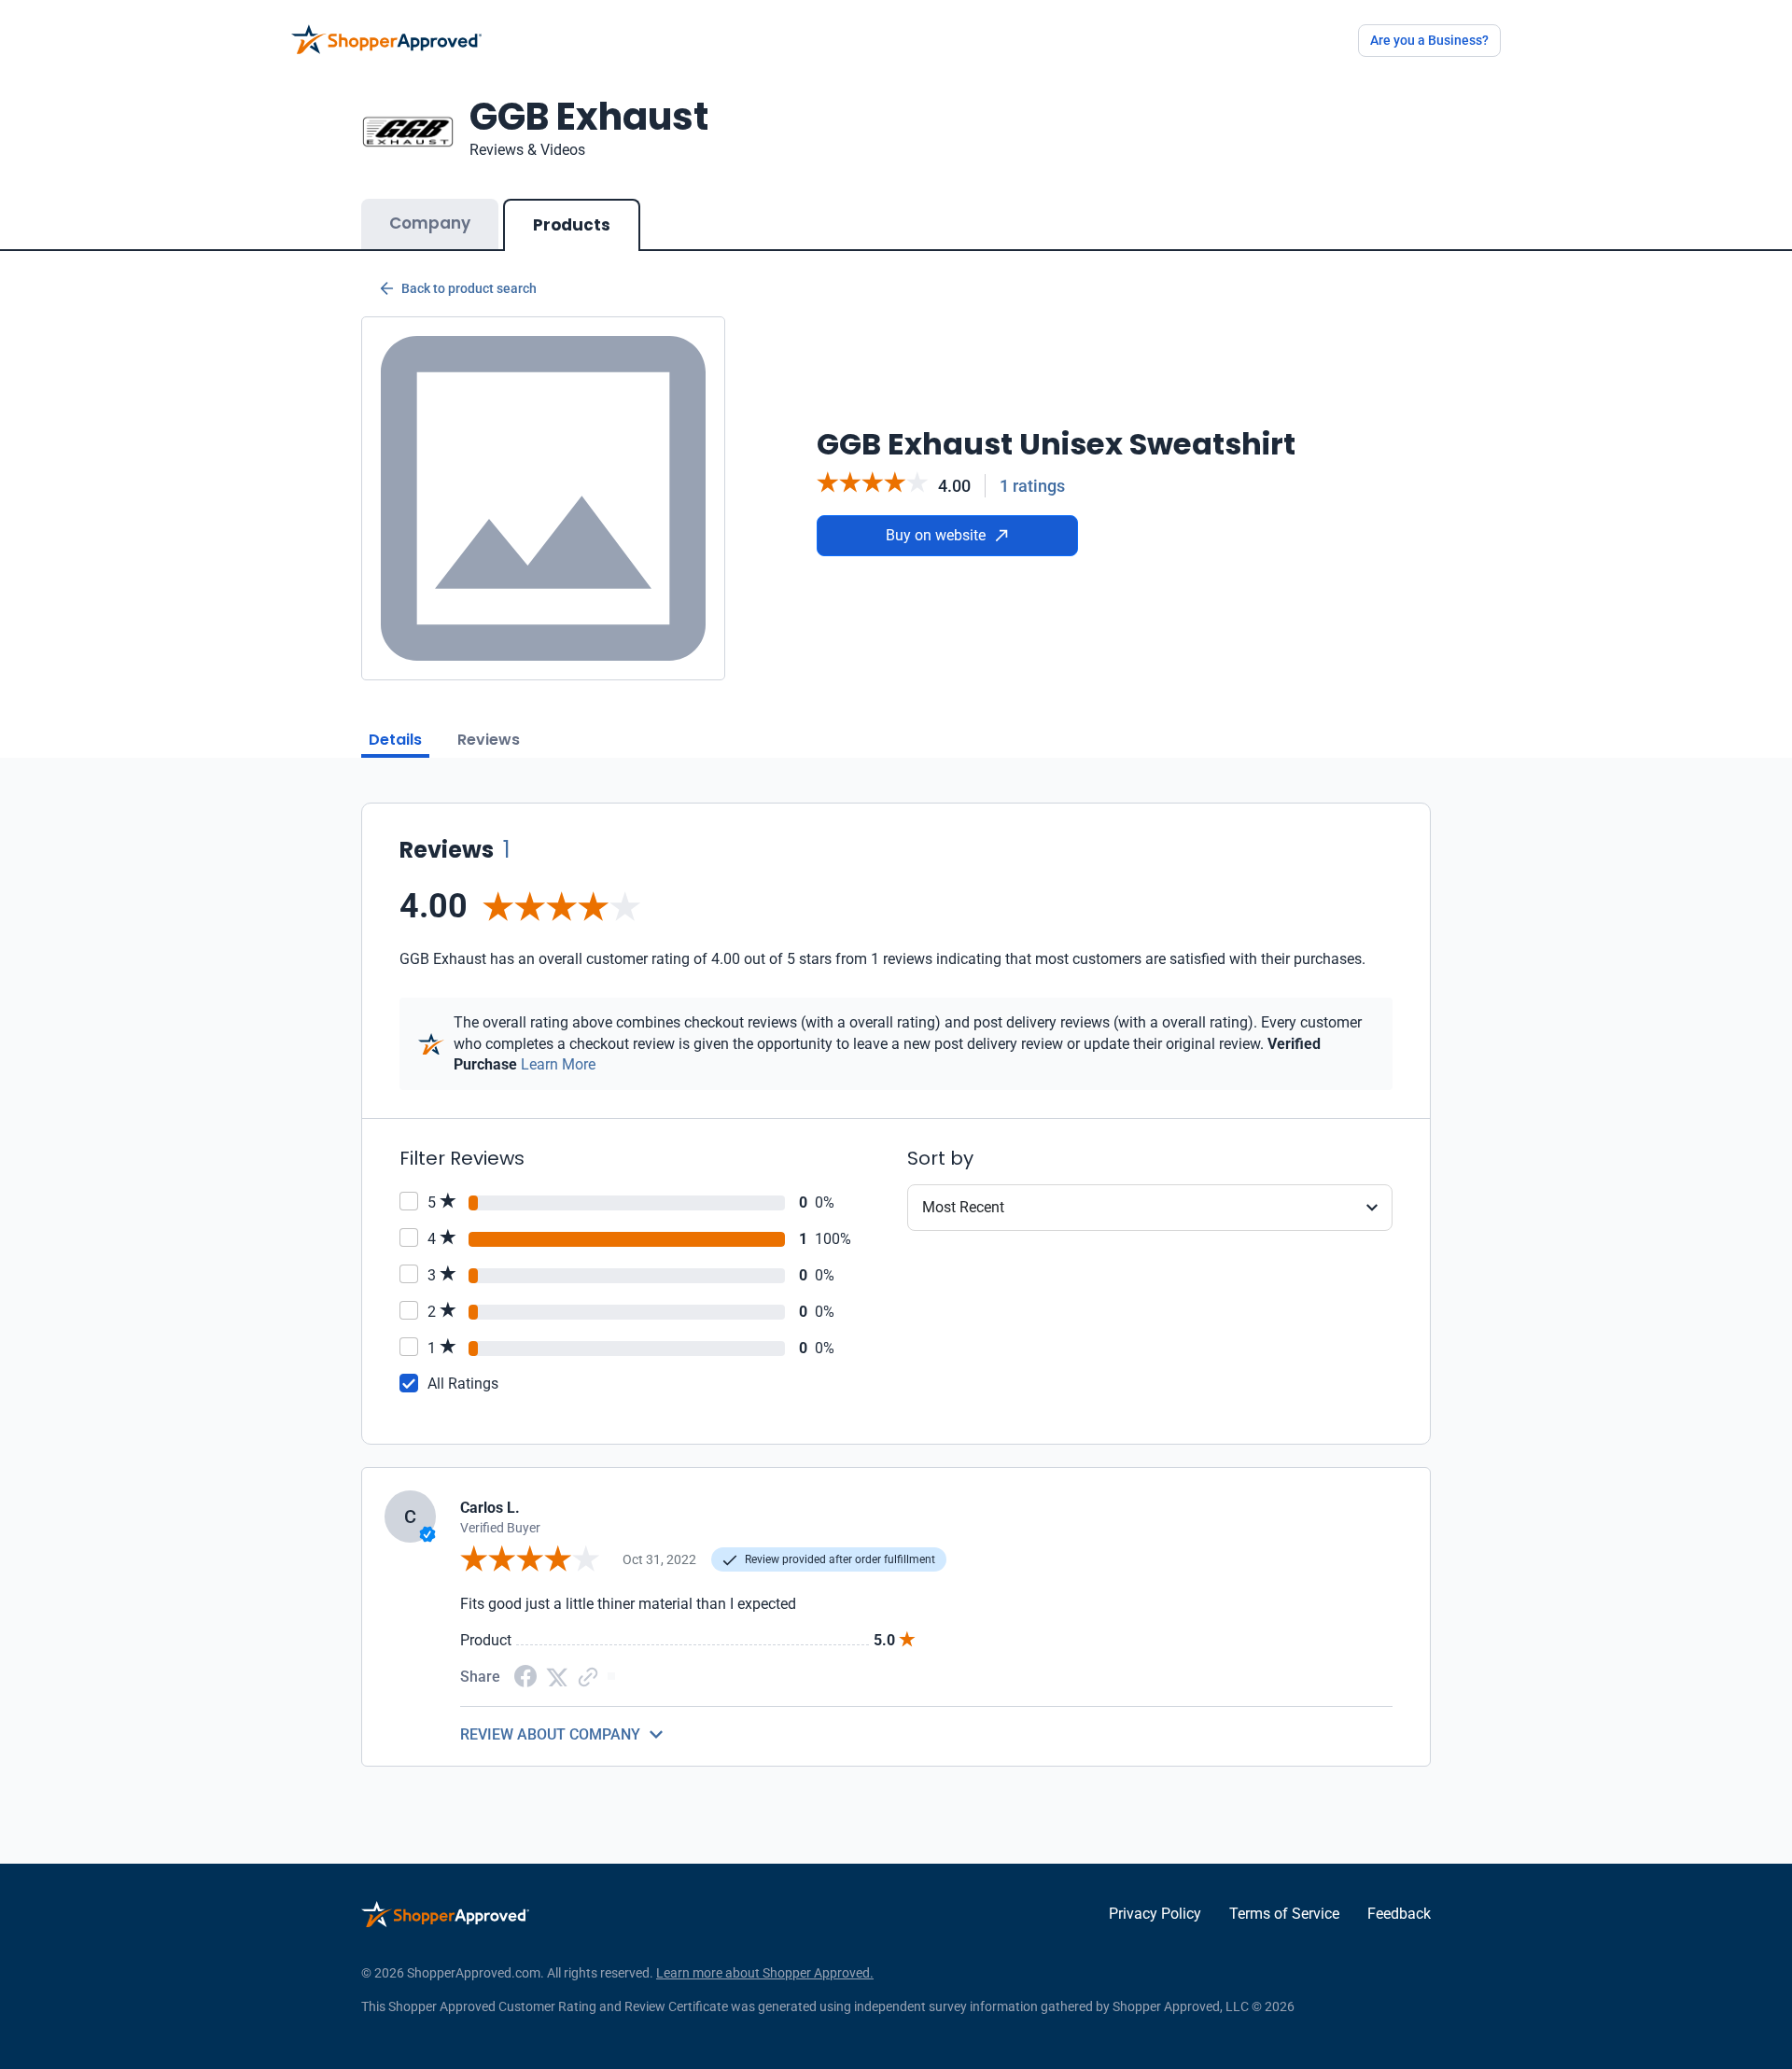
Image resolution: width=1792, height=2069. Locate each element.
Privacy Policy (1155, 1914)
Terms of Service (1284, 1914)
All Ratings (463, 1384)
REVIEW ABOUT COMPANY (550, 1734)
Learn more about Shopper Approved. (765, 1973)
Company (430, 223)
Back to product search (469, 288)
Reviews (489, 740)
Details (395, 740)
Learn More (558, 1064)
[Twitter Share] (557, 1676)
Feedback (1399, 1914)
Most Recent (963, 1207)
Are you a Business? (1429, 40)
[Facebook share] (525, 1675)
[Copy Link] (588, 1676)
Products (572, 225)
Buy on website (936, 535)
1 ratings (1032, 486)
